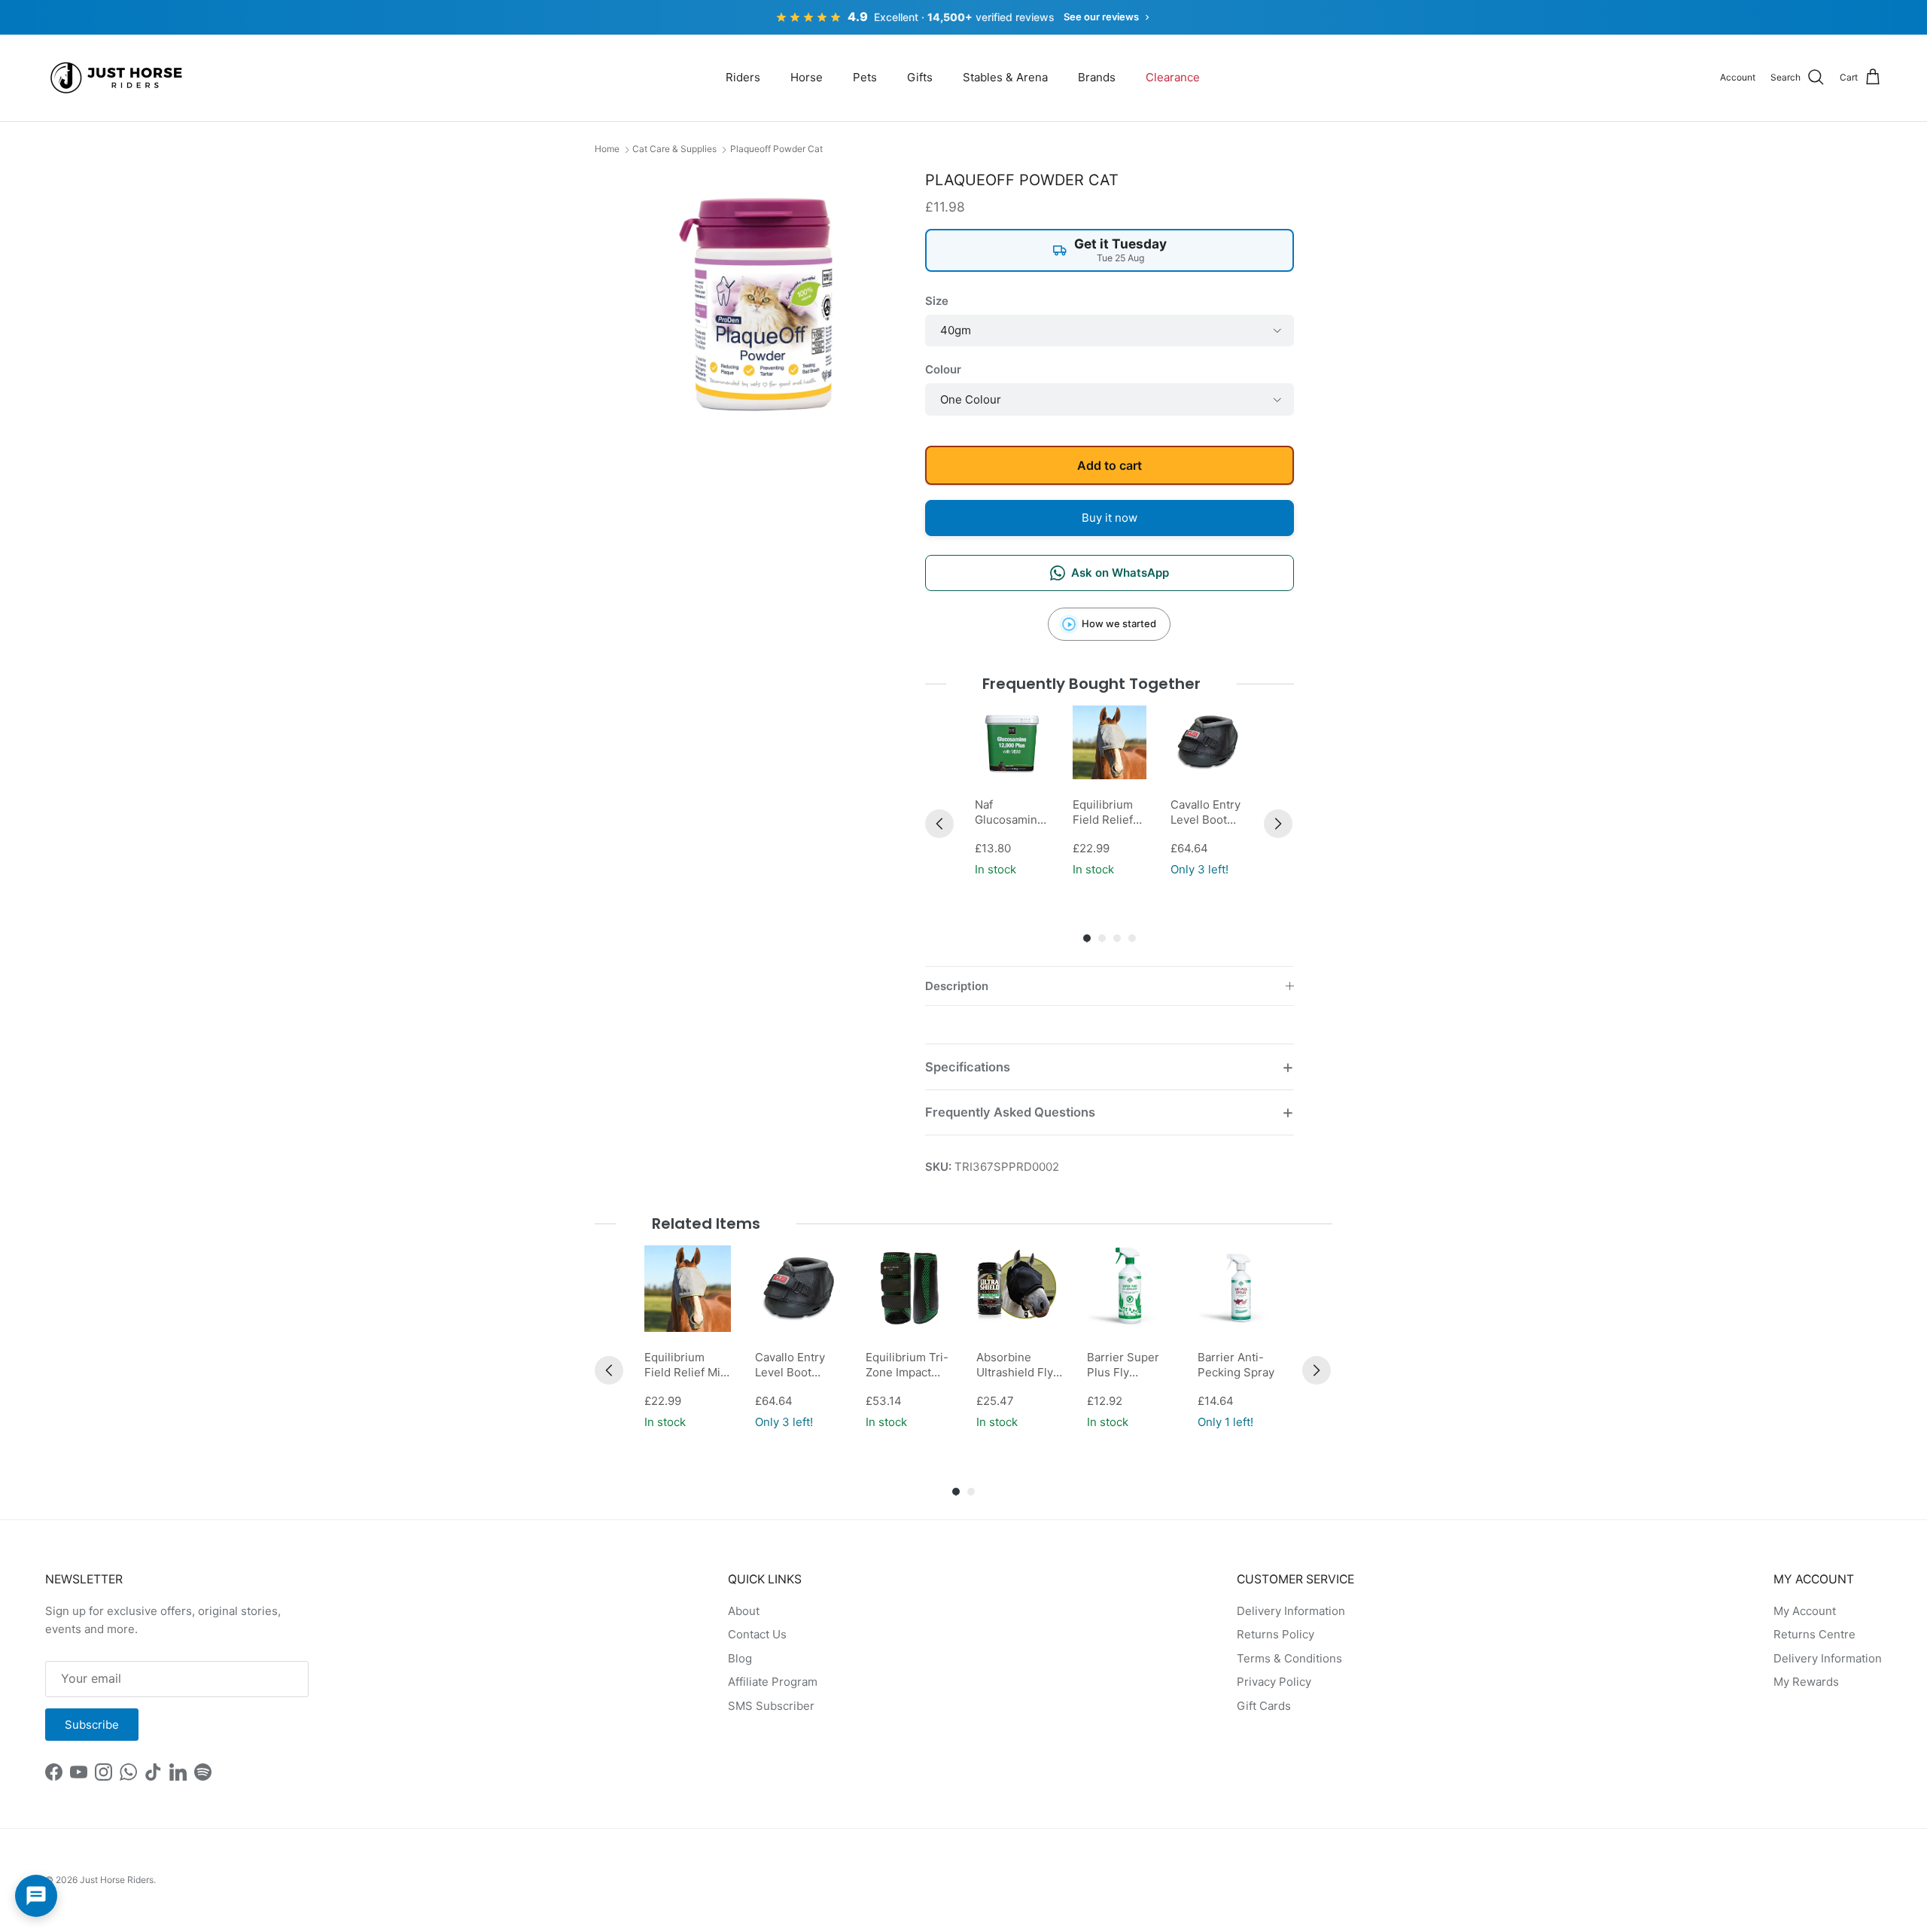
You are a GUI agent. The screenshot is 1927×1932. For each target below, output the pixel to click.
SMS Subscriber (771, 1706)
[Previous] (939, 824)
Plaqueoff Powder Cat (776, 149)
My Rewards (1806, 1682)
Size (937, 301)
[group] (1012, 793)
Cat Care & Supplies (674, 149)
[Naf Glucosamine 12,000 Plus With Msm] (1012, 742)
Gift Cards (1264, 1706)
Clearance (1173, 77)
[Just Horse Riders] (119, 78)
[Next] (1278, 824)
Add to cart (1110, 465)
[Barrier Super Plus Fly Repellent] (1130, 1289)
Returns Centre (1814, 1634)
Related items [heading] (706, 1223)
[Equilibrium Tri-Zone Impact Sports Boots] (909, 1289)
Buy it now (1110, 518)
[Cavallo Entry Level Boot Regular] (1207, 742)
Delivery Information (1291, 1611)
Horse (807, 77)
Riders (743, 77)
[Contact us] (36, 1896)
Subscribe (92, 1725)
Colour (943, 369)
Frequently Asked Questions (1010, 1112)
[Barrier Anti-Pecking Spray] (1241, 1289)
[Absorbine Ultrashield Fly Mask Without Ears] (1020, 1289)
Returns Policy (1276, 1634)
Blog (740, 1658)
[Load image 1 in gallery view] (763, 300)
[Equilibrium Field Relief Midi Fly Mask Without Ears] (1110, 742)
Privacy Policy (1274, 1682)
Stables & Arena (1005, 77)
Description (957, 986)
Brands (1097, 77)
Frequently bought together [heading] (1092, 684)
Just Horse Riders (117, 1880)
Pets (865, 77)
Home (607, 149)
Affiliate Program (773, 1682)
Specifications (968, 1067)
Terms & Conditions (1289, 1658)
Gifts (920, 77)
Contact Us (757, 1634)
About (744, 1611)
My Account (1805, 1611)
